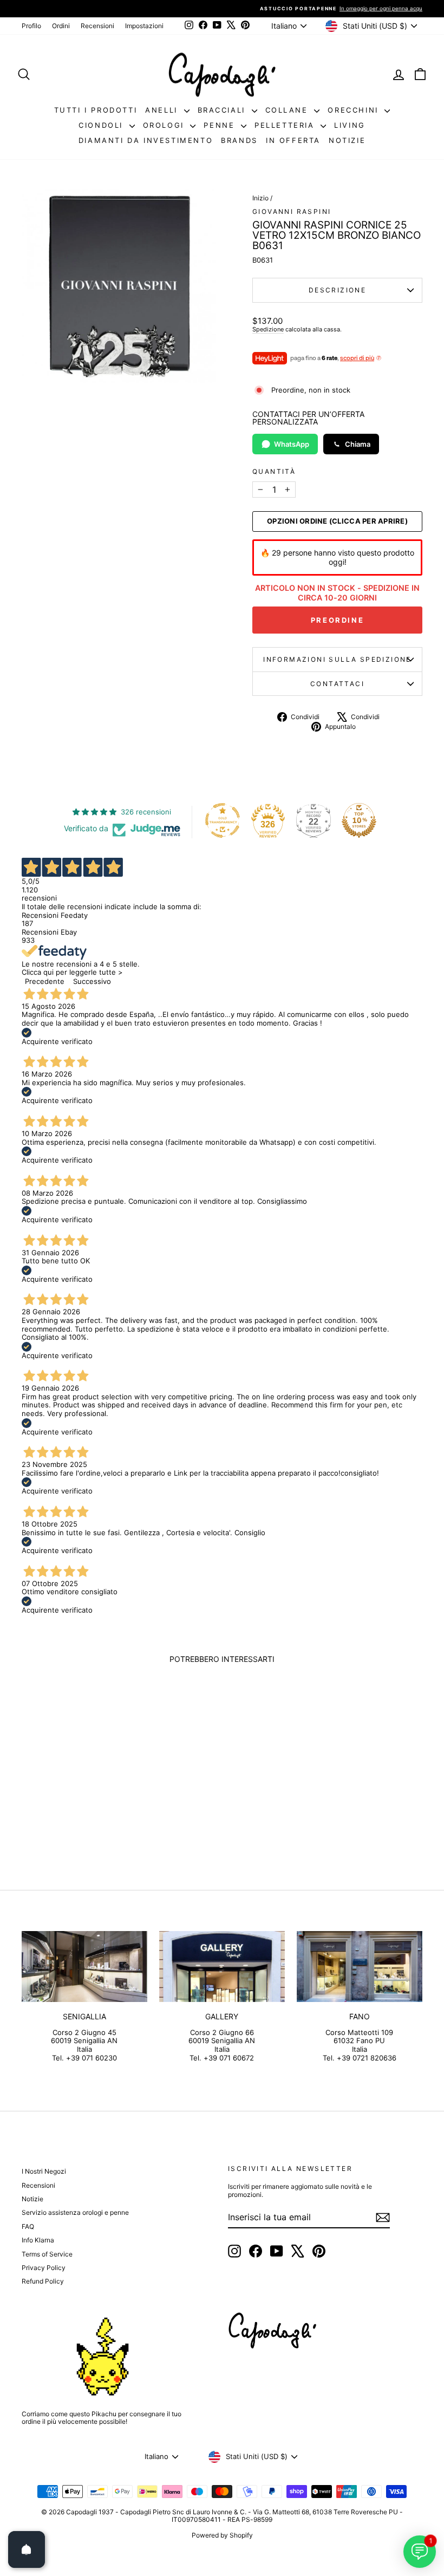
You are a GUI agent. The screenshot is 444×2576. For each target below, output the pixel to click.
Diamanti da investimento (146, 140)
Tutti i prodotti (96, 110)
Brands (239, 140)
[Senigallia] (84, 1966)
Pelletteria (286, 125)
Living (350, 125)
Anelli (163, 110)
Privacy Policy (44, 2268)
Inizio (260, 198)
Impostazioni (144, 26)
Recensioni (97, 26)
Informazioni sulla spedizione (337, 659)
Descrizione (337, 290)
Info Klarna (38, 2240)
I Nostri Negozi (44, 2171)
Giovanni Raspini (292, 211)
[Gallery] (222, 1966)
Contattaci (337, 684)
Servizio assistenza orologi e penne (75, 2212)
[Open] (27, 2549)
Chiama (358, 444)
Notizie (347, 140)
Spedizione (268, 329)
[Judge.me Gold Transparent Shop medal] (223, 820)
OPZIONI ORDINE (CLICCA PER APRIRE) (337, 521)
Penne (221, 125)
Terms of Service (47, 2254)
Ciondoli (102, 125)
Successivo (92, 981)
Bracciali (223, 110)
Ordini (61, 26)
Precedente (45, 981)
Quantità (274, 472)
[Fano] (360, 1966)
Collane (289, 110)
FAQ (28, 2226)
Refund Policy (43, 2281)
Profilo (31, 26)
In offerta (293, 140)
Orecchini (355, 110)
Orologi (165, 125)
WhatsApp (292, 444)
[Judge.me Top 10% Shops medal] (359, 820)
